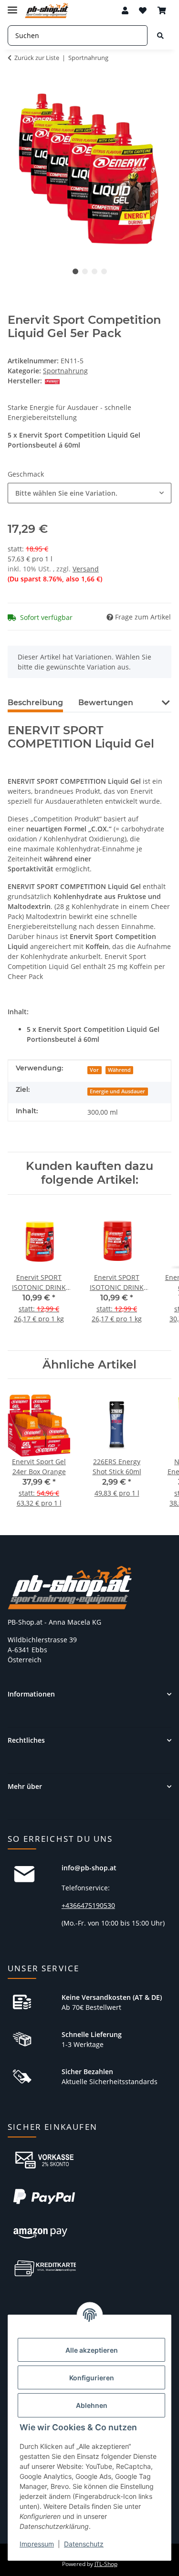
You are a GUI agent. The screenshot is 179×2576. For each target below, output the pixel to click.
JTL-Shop (106, 2564)
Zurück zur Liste (37, 58)
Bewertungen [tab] (106, 703)
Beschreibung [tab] (35, 703)
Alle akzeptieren (92, 2350)
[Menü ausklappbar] (12, 6)
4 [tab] (104, 271)
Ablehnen (92, 2405)
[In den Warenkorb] (15, 84)
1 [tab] (75, 271)
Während (119, 1070)
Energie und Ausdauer (117, 1091)
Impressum (37, 2544)
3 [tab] (95, 271)
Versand (86, 569)
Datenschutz (84, 2544)
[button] (125, 10)
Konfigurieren (92, 2378)
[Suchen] (160, 35)
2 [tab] (85, 271)
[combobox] (89, 493)
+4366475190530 (88, 1905)
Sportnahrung (65, 371)
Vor (94, 1070)
